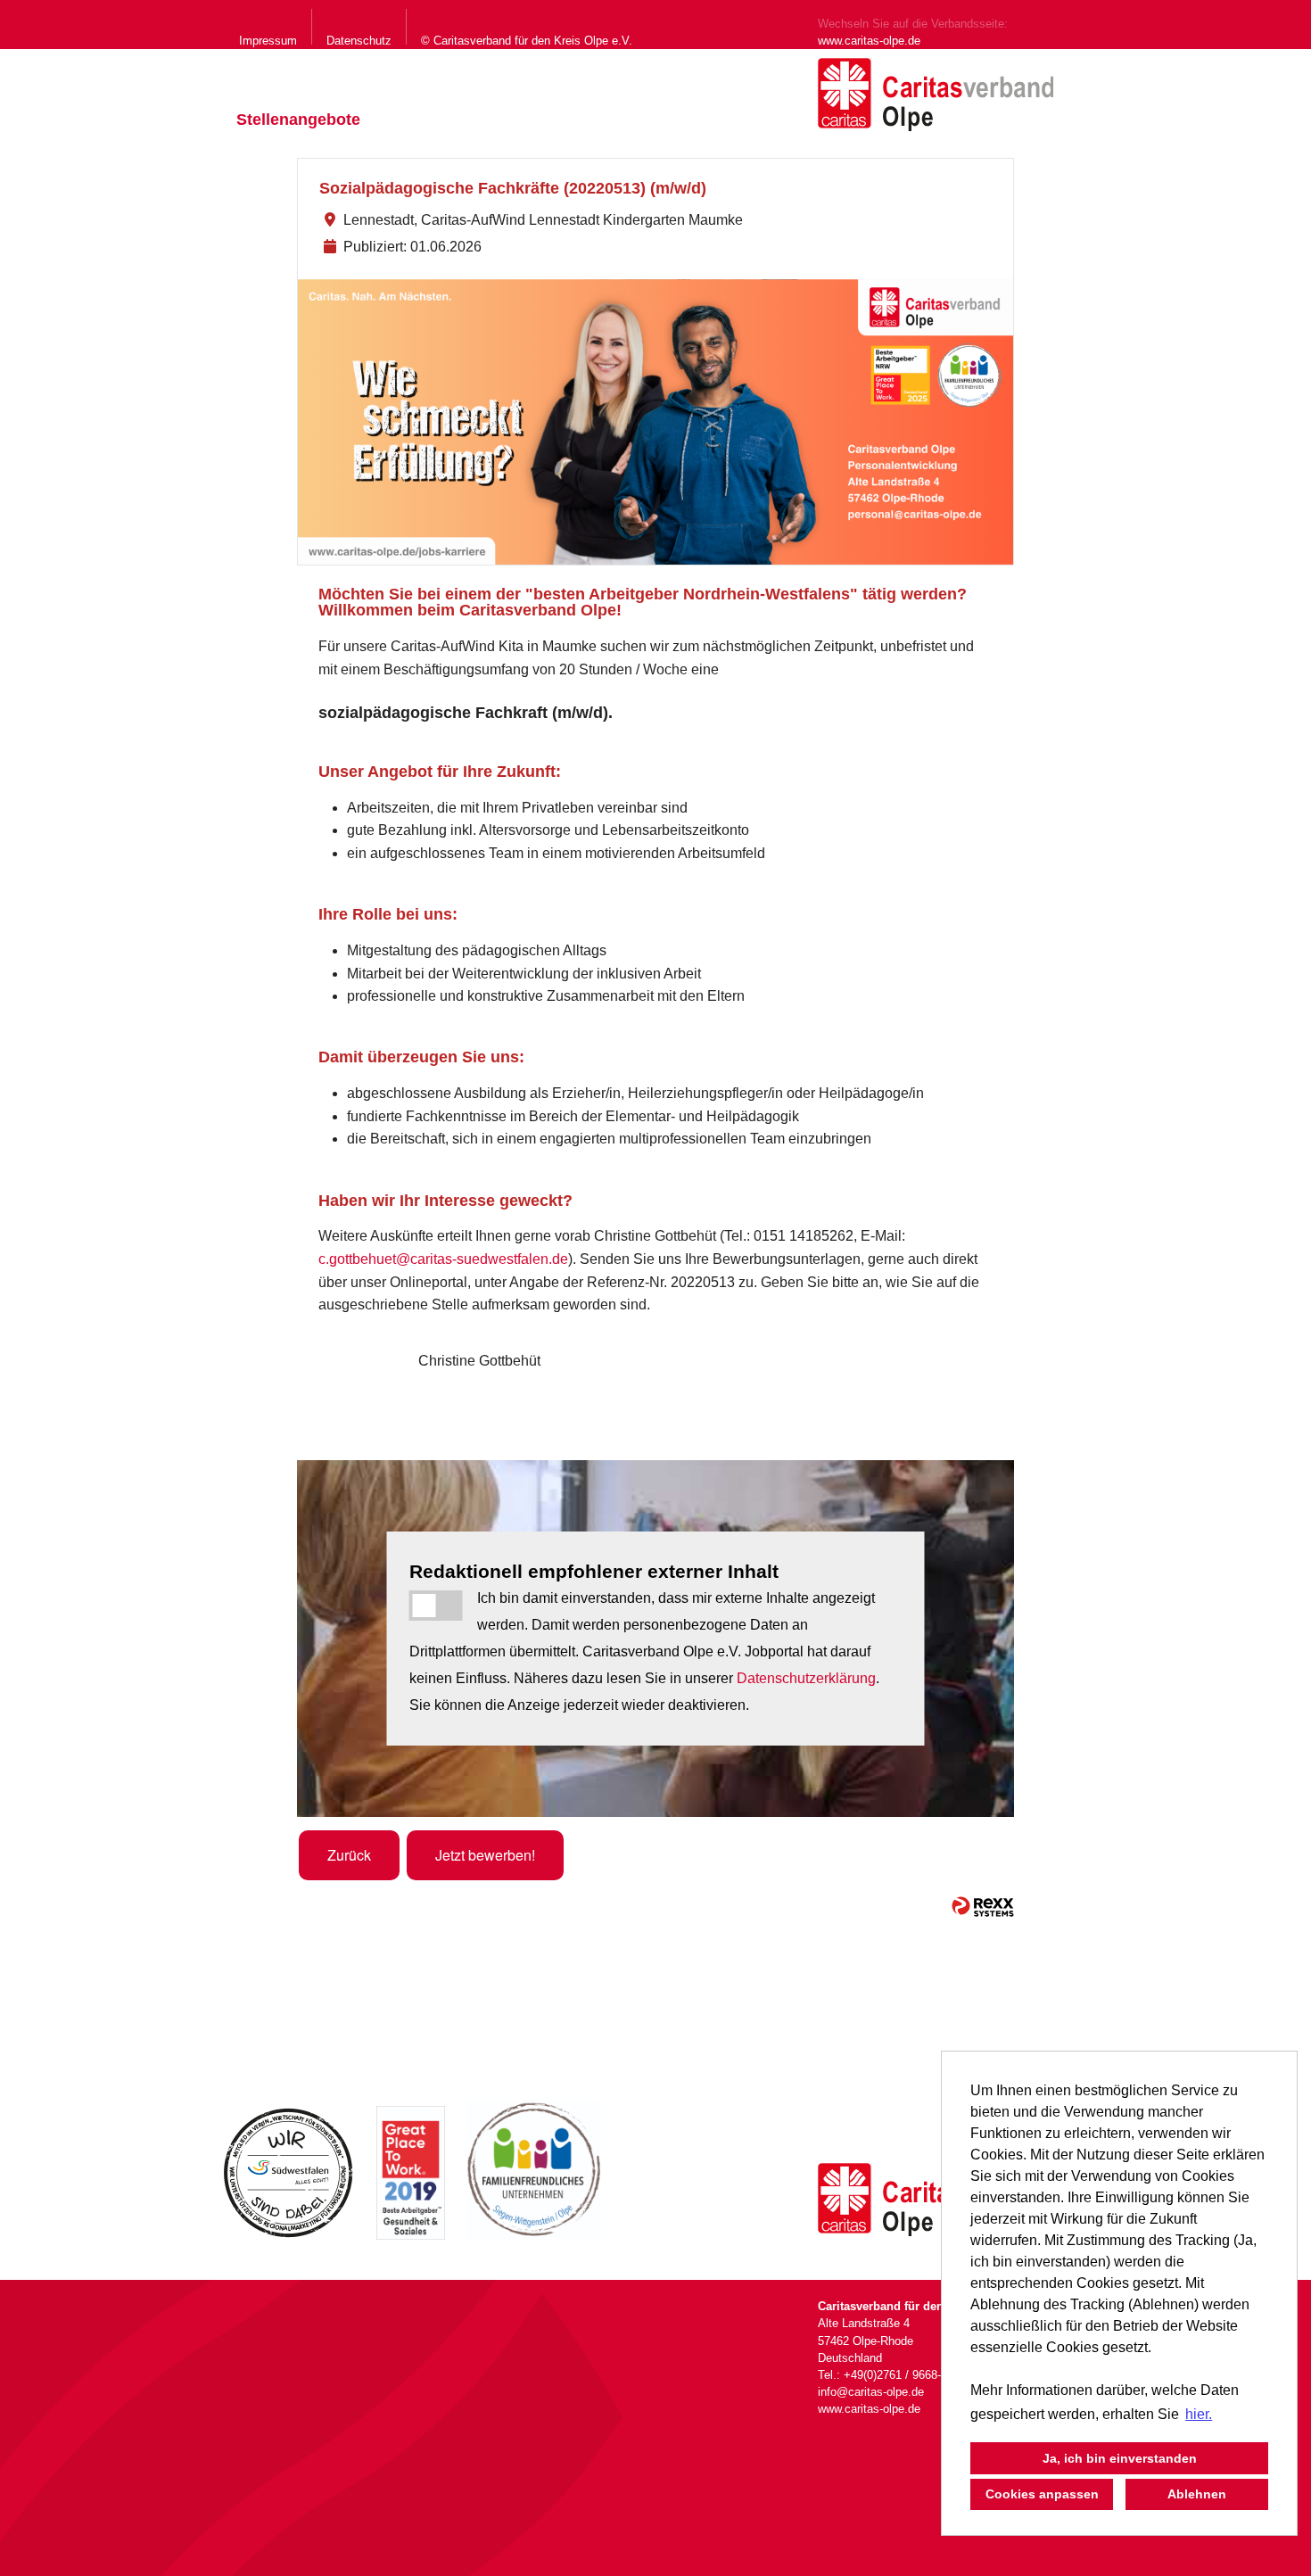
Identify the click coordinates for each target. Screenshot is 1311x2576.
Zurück (349, 1855)
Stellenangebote (298, 120)
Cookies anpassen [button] (1042, 2494)
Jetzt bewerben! (485, 1855)
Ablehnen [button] (1197, 2494)
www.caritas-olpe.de (869, 41)
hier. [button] (1199, 2414)
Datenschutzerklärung (806, 1678)
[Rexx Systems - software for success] (983, 1907)
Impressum (268, 41)
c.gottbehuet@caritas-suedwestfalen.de (443, 1259)
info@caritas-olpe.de (871, 2392)
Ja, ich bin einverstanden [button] (1120, 2458)
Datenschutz (359, 41)
